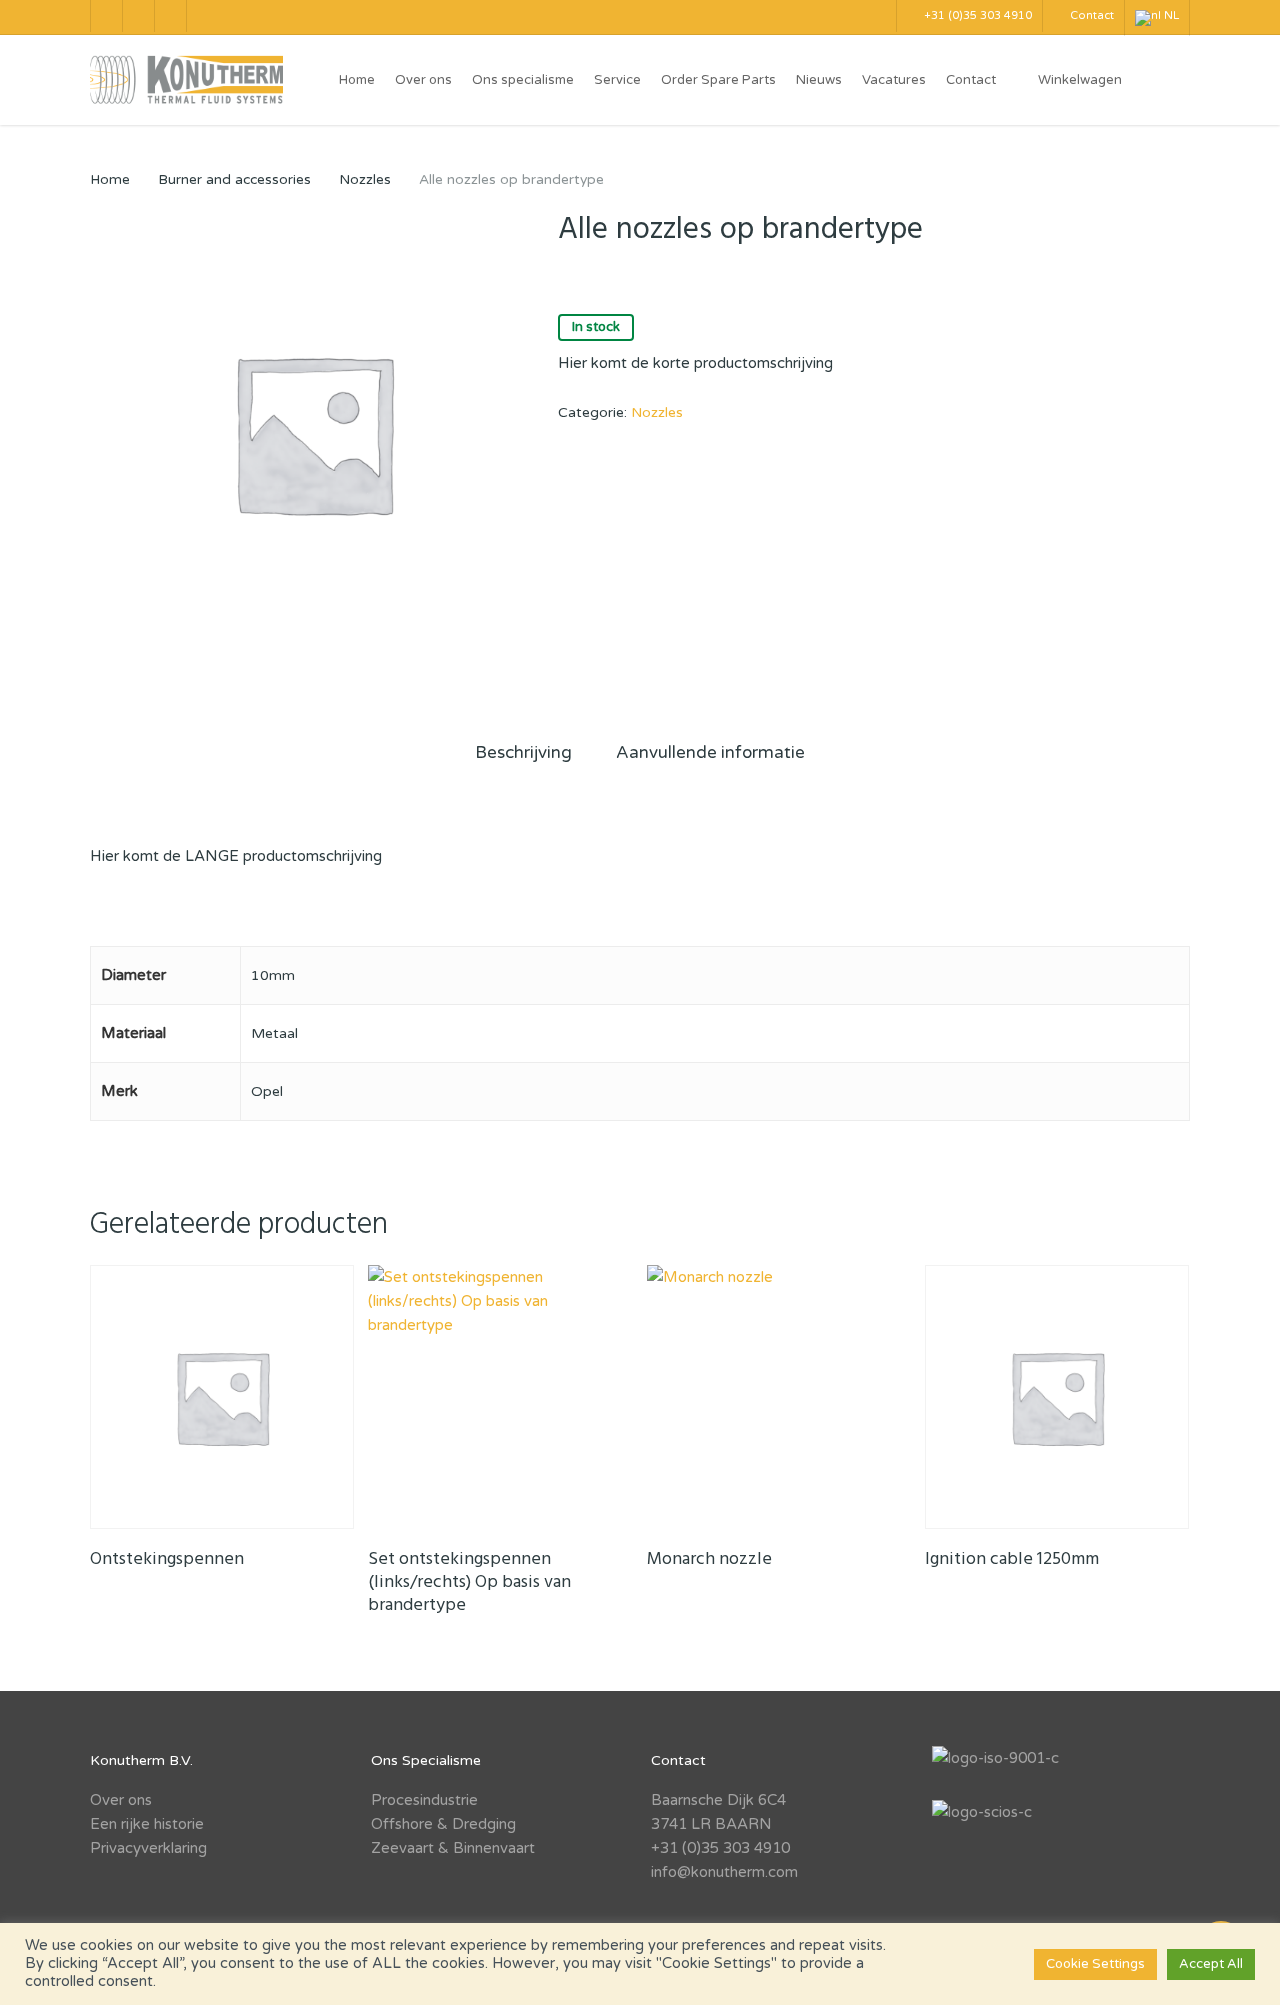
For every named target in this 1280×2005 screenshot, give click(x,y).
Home (110, 179)
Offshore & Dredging (443, 1824)
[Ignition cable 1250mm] (1057, 1397)
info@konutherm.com (724, 1872)
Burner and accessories (234, 179)
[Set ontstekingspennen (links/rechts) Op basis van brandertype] (500, 1397)
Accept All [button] (1211, 1964)
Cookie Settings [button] (1095, 1964)
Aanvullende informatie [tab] (710, 752)
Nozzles (365, 179)
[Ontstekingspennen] (222, 1397)
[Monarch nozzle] (779, 1397)
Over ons (121, 1800)
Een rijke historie (147, 1824)
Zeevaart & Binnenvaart (453, 1848)
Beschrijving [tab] (523, 752)
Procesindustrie (424, 1800)
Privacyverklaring (148, 1848)
